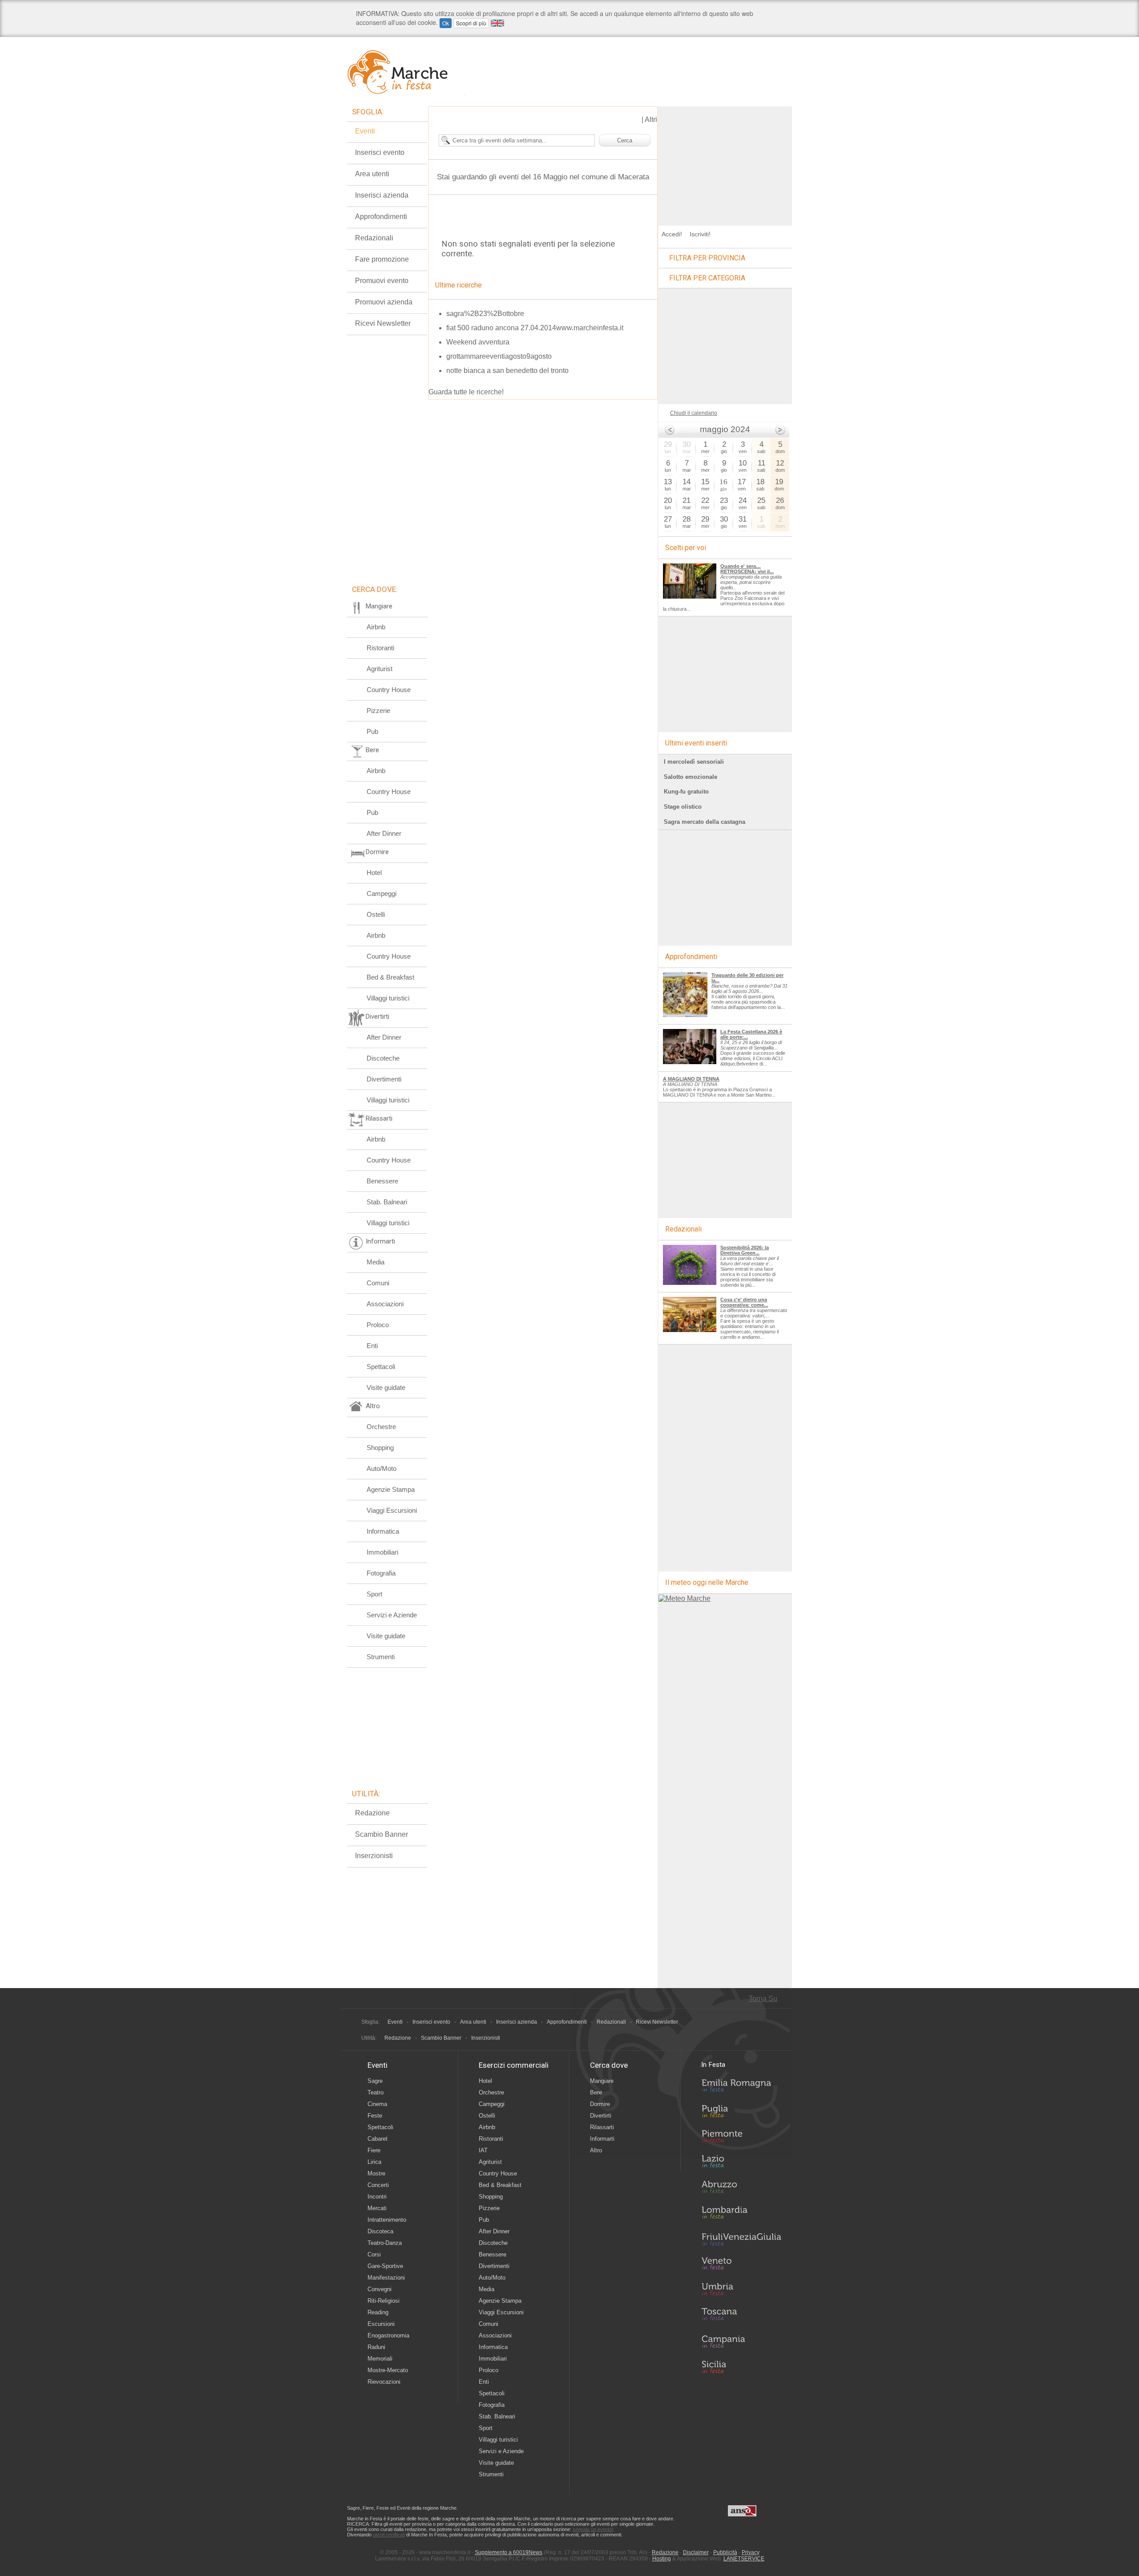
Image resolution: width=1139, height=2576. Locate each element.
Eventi (365, 131)
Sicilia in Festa (741, 2367)
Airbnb (376, 627)
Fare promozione (382, 259)
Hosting (662, 2559)
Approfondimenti (381, 217)
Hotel (374, 873)
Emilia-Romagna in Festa (741, 2088)
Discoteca (380, 2231)
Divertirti (601, 2116)
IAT (483, 2150)
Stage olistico (683, 807)
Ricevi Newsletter (383, 323)
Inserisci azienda (382, 195)
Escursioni (381, 2324)
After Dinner (384, 833)
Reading (378, 2312)
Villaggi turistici (388, 998)
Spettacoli (381, 1367)
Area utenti (372, 174)
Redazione (372, 1813)
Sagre (375, 2081)
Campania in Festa (741, 2341)
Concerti (378, 2185)
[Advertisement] (725, 162)
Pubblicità (725, 2552)
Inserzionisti (374, 1856)
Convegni (380, 2289)
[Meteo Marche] (685, 1598)
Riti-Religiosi (384, 2301)
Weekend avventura (478, 342)
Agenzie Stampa (391, 1489)
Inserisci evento (380, 152)
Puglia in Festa (741, 2113)
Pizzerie (378, 711)
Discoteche (383, 1058)
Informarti (602, 2139)
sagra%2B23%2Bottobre (485, 314)
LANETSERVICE (744, 2559)
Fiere (374, 2150)
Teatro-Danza (385, 2243)
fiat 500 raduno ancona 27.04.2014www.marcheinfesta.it (535, 328)
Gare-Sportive (385, 2266)
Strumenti (381, 1657)
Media (376, 1262)
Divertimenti (384, 1079)
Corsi (374, 2254)
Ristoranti (380, 648)
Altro (596, 2150)
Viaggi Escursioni (392, 1510)
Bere (596, 2092)
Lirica (374, 2162)
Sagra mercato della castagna (705, 822)
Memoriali (380, 2359)
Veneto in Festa (741, 2265)
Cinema (377, 2104)
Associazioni (385, 1304)
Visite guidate (386, 1387)
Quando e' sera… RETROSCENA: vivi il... (747, 569)
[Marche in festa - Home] (406, 72)
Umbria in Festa (741, 2291)
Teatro (376, 2092)
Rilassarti (602, 2127)
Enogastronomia (388, 2335)
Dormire (600, 2104)
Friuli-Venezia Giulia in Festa (741, 2240)
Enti (372, 1346)
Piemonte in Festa (741, 2139)
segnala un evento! (593, 2529)
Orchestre (381, 1427)
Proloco (378, 1325)
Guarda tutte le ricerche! (466, 392)
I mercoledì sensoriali (694, 762)
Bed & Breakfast (390, 977)
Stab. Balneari (387, 1202)
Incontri (377, 2197)
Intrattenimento (387, 2220)
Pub (372, 731)
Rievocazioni (384, 2382)
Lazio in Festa (741, 2164)
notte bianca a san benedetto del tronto (507, 371)
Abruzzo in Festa (741, 2189)
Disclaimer (696, 2552)
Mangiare (602, 2081)
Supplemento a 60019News (509, 2552)
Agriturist (380, 669)
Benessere (382, 1181)
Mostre (376, 2173)
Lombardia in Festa (741, 2215)
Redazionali (374, 238)
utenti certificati (389, 2535)
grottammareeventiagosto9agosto (499, 356)
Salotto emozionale (691, 777)
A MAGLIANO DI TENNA (691, 1079)
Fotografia (381, 1573)
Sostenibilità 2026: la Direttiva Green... (745, 1250)
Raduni (376, 2347)
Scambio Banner (382, 1834)
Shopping (380, 1448)
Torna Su (763, 1999)
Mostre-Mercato (388, 2370)
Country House (389, 690)
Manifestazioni (386, 2278)
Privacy (751, 2552)
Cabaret (378, 2139)
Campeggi (382, 893)
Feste (375, 2116)
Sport (374, 1594)
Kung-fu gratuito (686, 792)
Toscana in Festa (741, 2316)
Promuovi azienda (384, 302)
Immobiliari (382, 1552)
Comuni (378, 1283)
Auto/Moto (382, 1468)
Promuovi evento (382, 281)
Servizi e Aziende (392, 1615)
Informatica (383, 1531)
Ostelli (376, 914)
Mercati (377, 2208)
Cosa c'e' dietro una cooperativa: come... (744, 1302)
